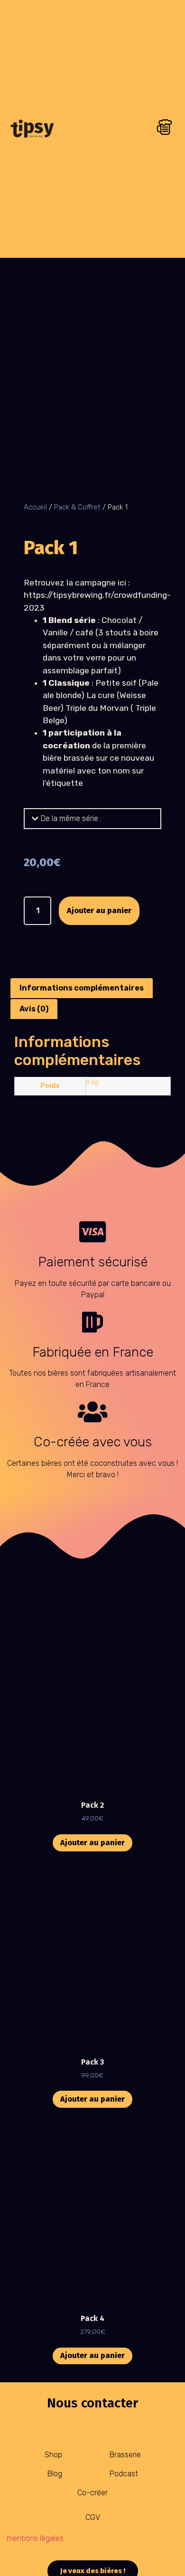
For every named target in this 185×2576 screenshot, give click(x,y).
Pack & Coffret (77, 507)
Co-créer (92, 2493)
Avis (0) (34, 1009)
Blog (55, 2474)
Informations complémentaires (82, 988)
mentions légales (35, 2538)
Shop (53, 2455)
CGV (93, 2517)
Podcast (124, 2474)
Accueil (35, 507)
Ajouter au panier (99, 911)
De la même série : (71, 818)
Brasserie (125, 2455)
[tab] (92, 819)
